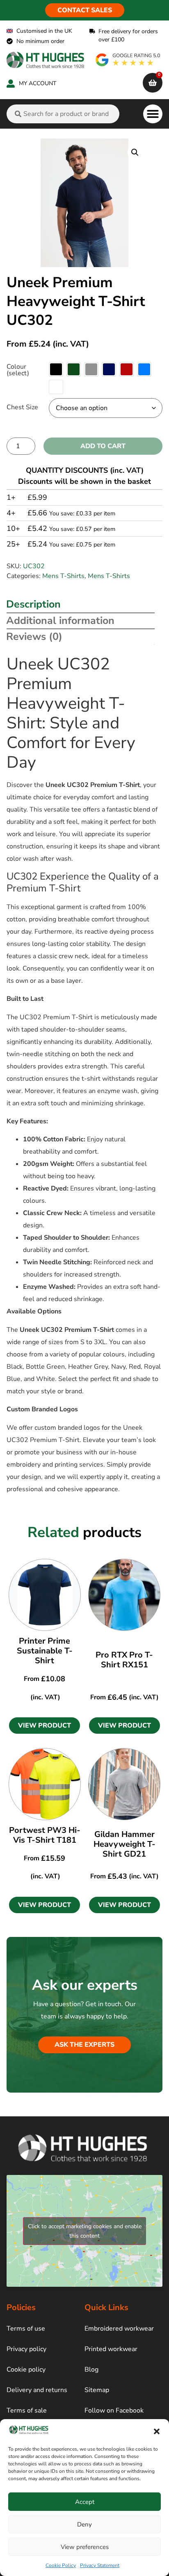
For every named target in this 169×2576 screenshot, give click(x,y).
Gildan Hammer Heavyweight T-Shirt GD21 (124, 1844)
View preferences (85, 2547)
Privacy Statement (100, 2565)
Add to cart (103, 446)
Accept (85, 2502)
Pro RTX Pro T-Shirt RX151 (124, 1660)
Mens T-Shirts (63, 576)
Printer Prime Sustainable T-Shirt (45, 1651)
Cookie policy (26, 2370)
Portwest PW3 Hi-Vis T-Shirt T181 (45, 1835)
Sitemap (97, 2390)
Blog (91, 2370)
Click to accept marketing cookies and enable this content (85, 2231)
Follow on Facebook (114, 2410)
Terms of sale (27, 2410)
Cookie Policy (61, 2565)
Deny (84, 2524)
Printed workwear (111, 2349)
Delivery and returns (37, 2390)
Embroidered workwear (119, 2329)
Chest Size (22, 407)
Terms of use (26, 2329)
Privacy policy (26, 2349)
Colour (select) (18, 370)
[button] (157, 2431)
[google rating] (128, 60)
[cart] (153, 83)
